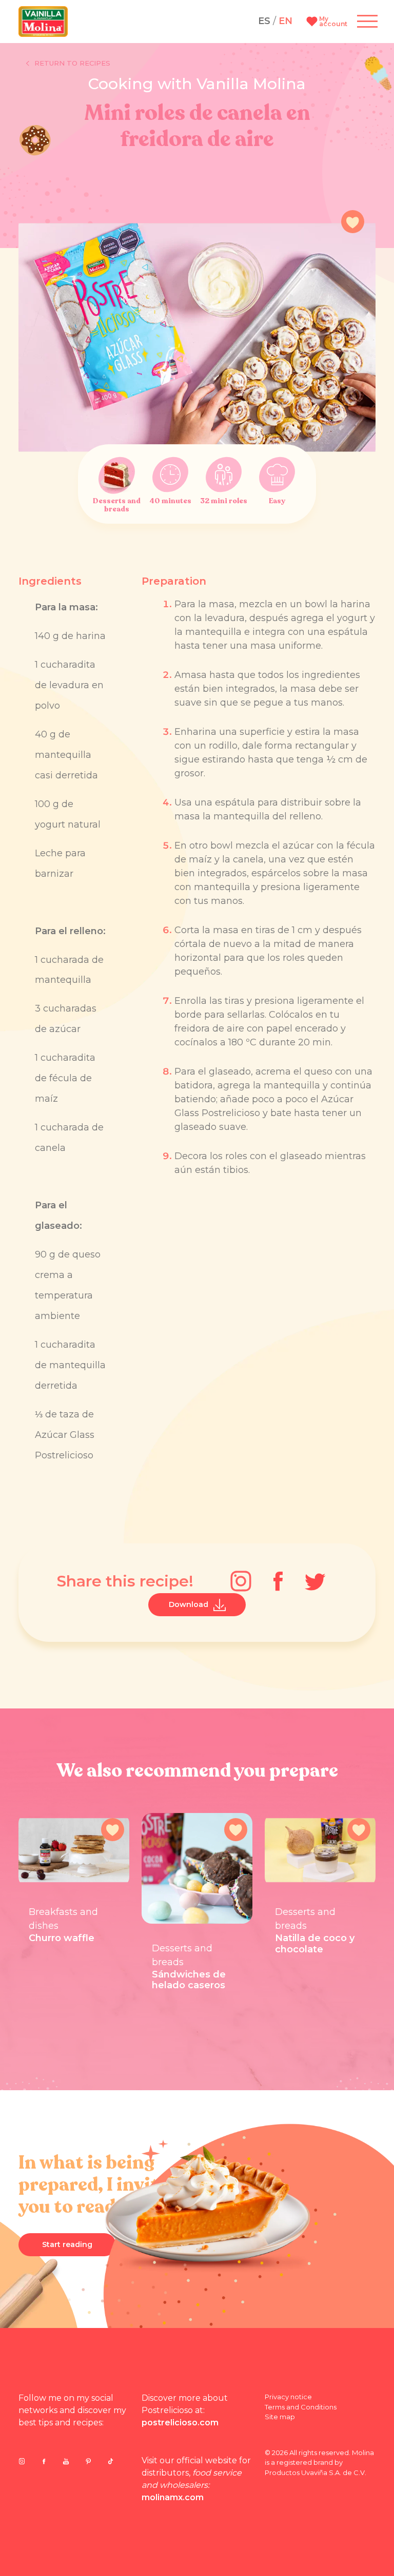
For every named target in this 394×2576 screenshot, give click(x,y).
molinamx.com (173, 2497)
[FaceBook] (278, 1581)
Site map (280, 2417)
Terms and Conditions (301, 2407)
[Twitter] (315, 1581)
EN (285, 21)
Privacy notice (288, 2397)
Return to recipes (72, 63)
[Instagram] (241, 1581)
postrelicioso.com (180, 2423)
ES (264, 21)
